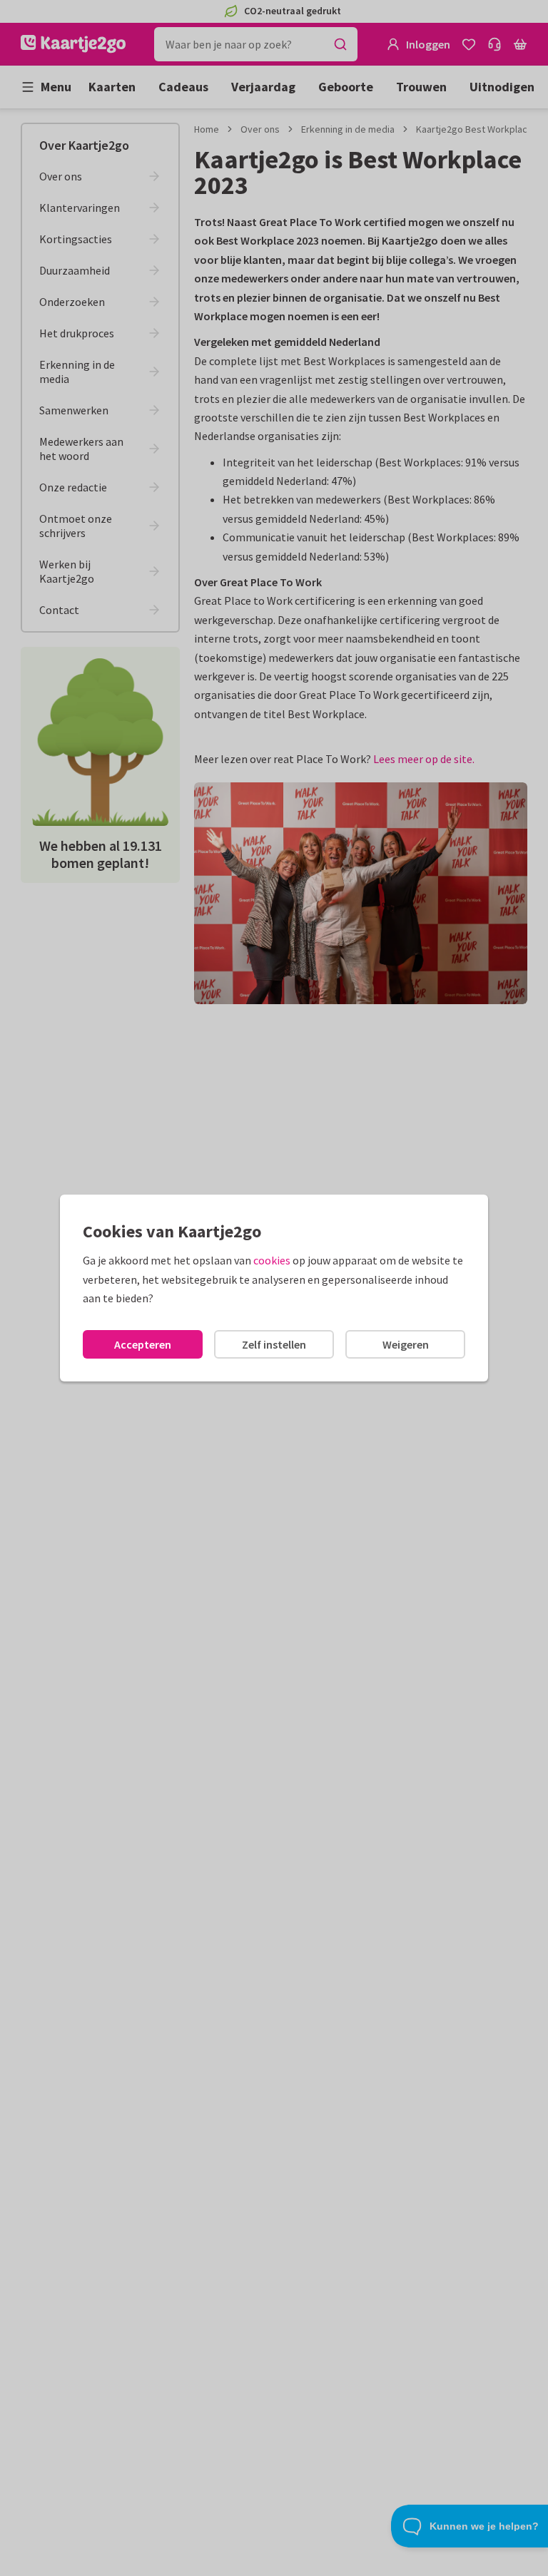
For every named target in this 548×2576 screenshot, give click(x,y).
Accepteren (143, 1344)
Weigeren (406, 1344)
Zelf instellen (274, 1344)
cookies (272, 1260)
